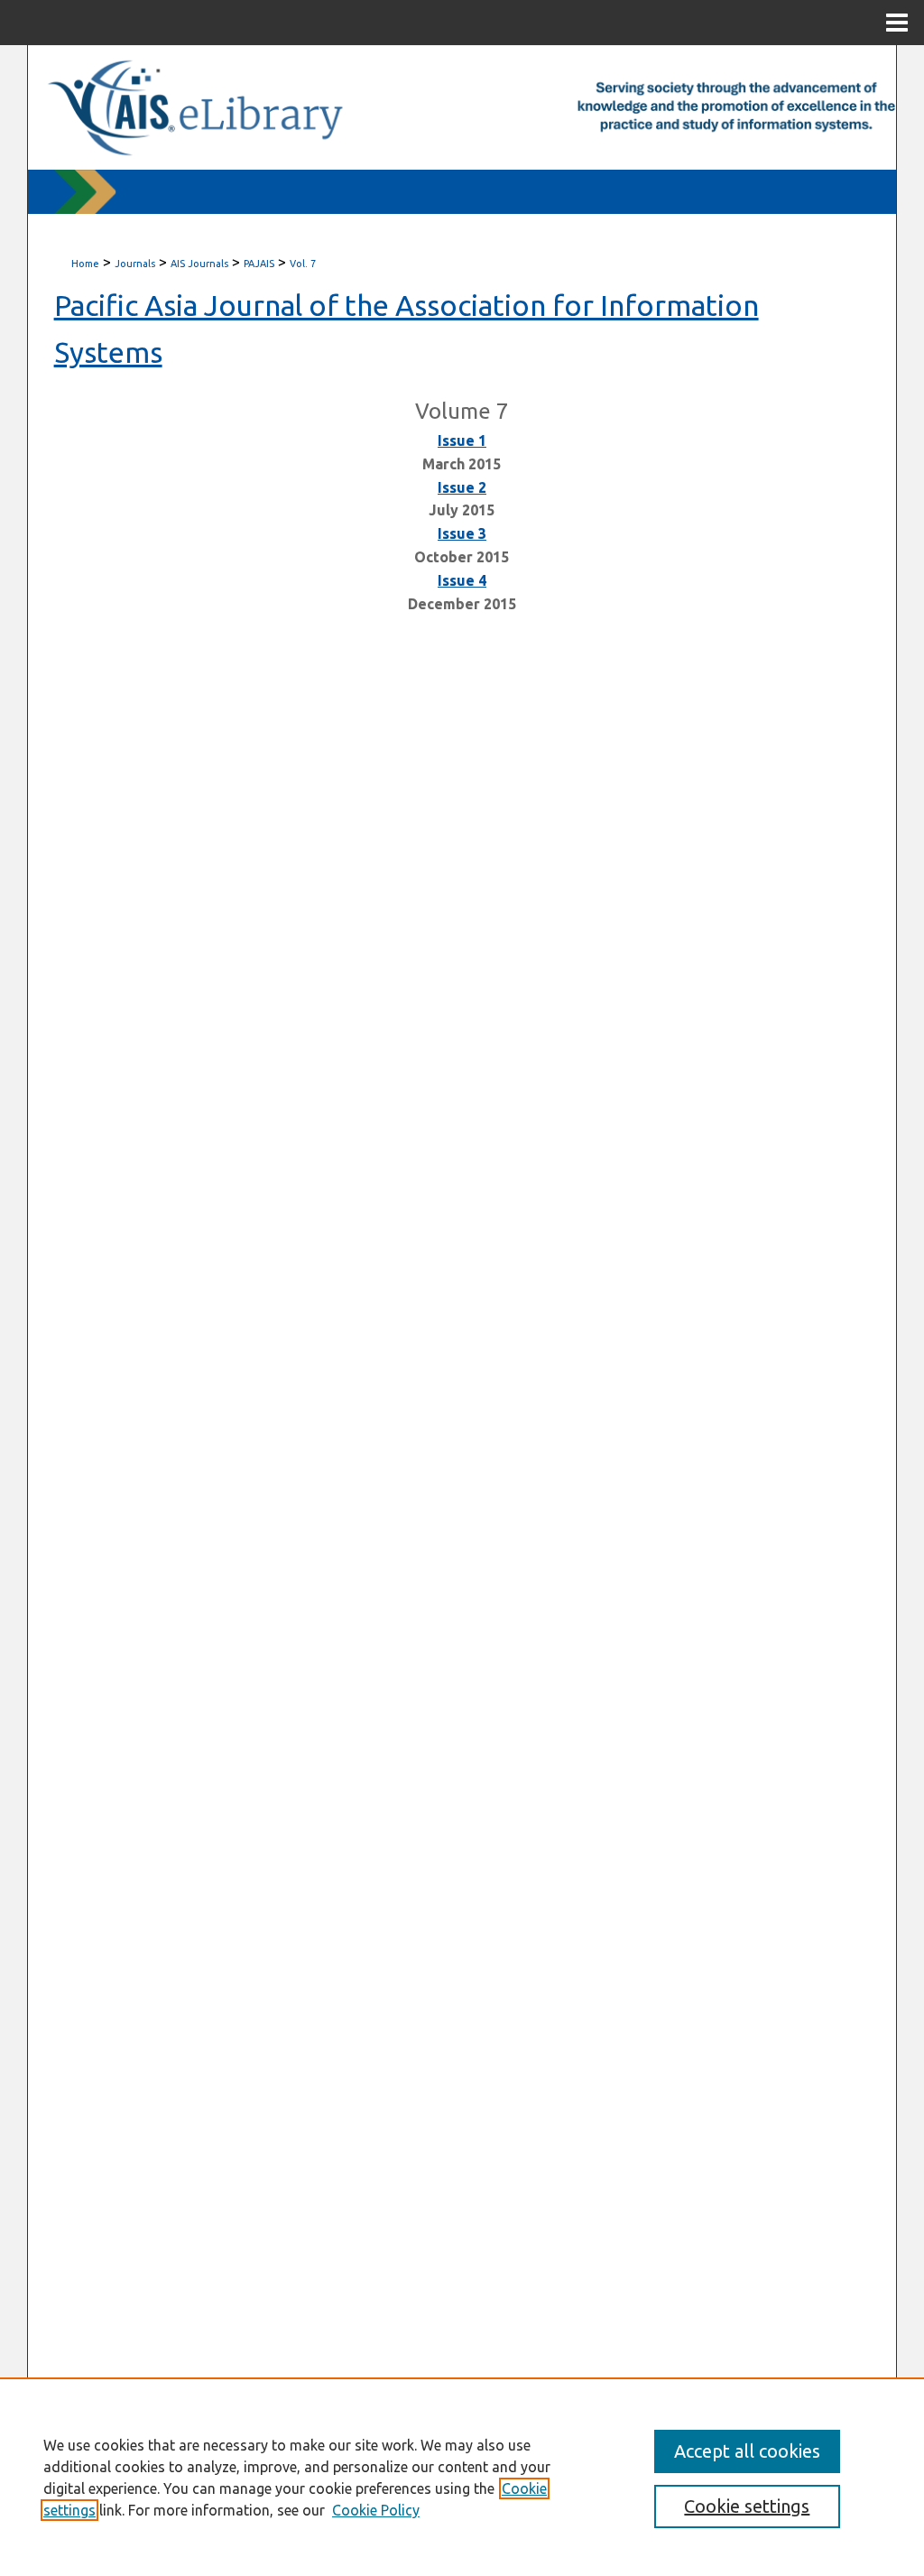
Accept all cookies (747, 2451)
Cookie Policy (376, 2510)
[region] (462, 2477)
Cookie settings (747, 2506)
